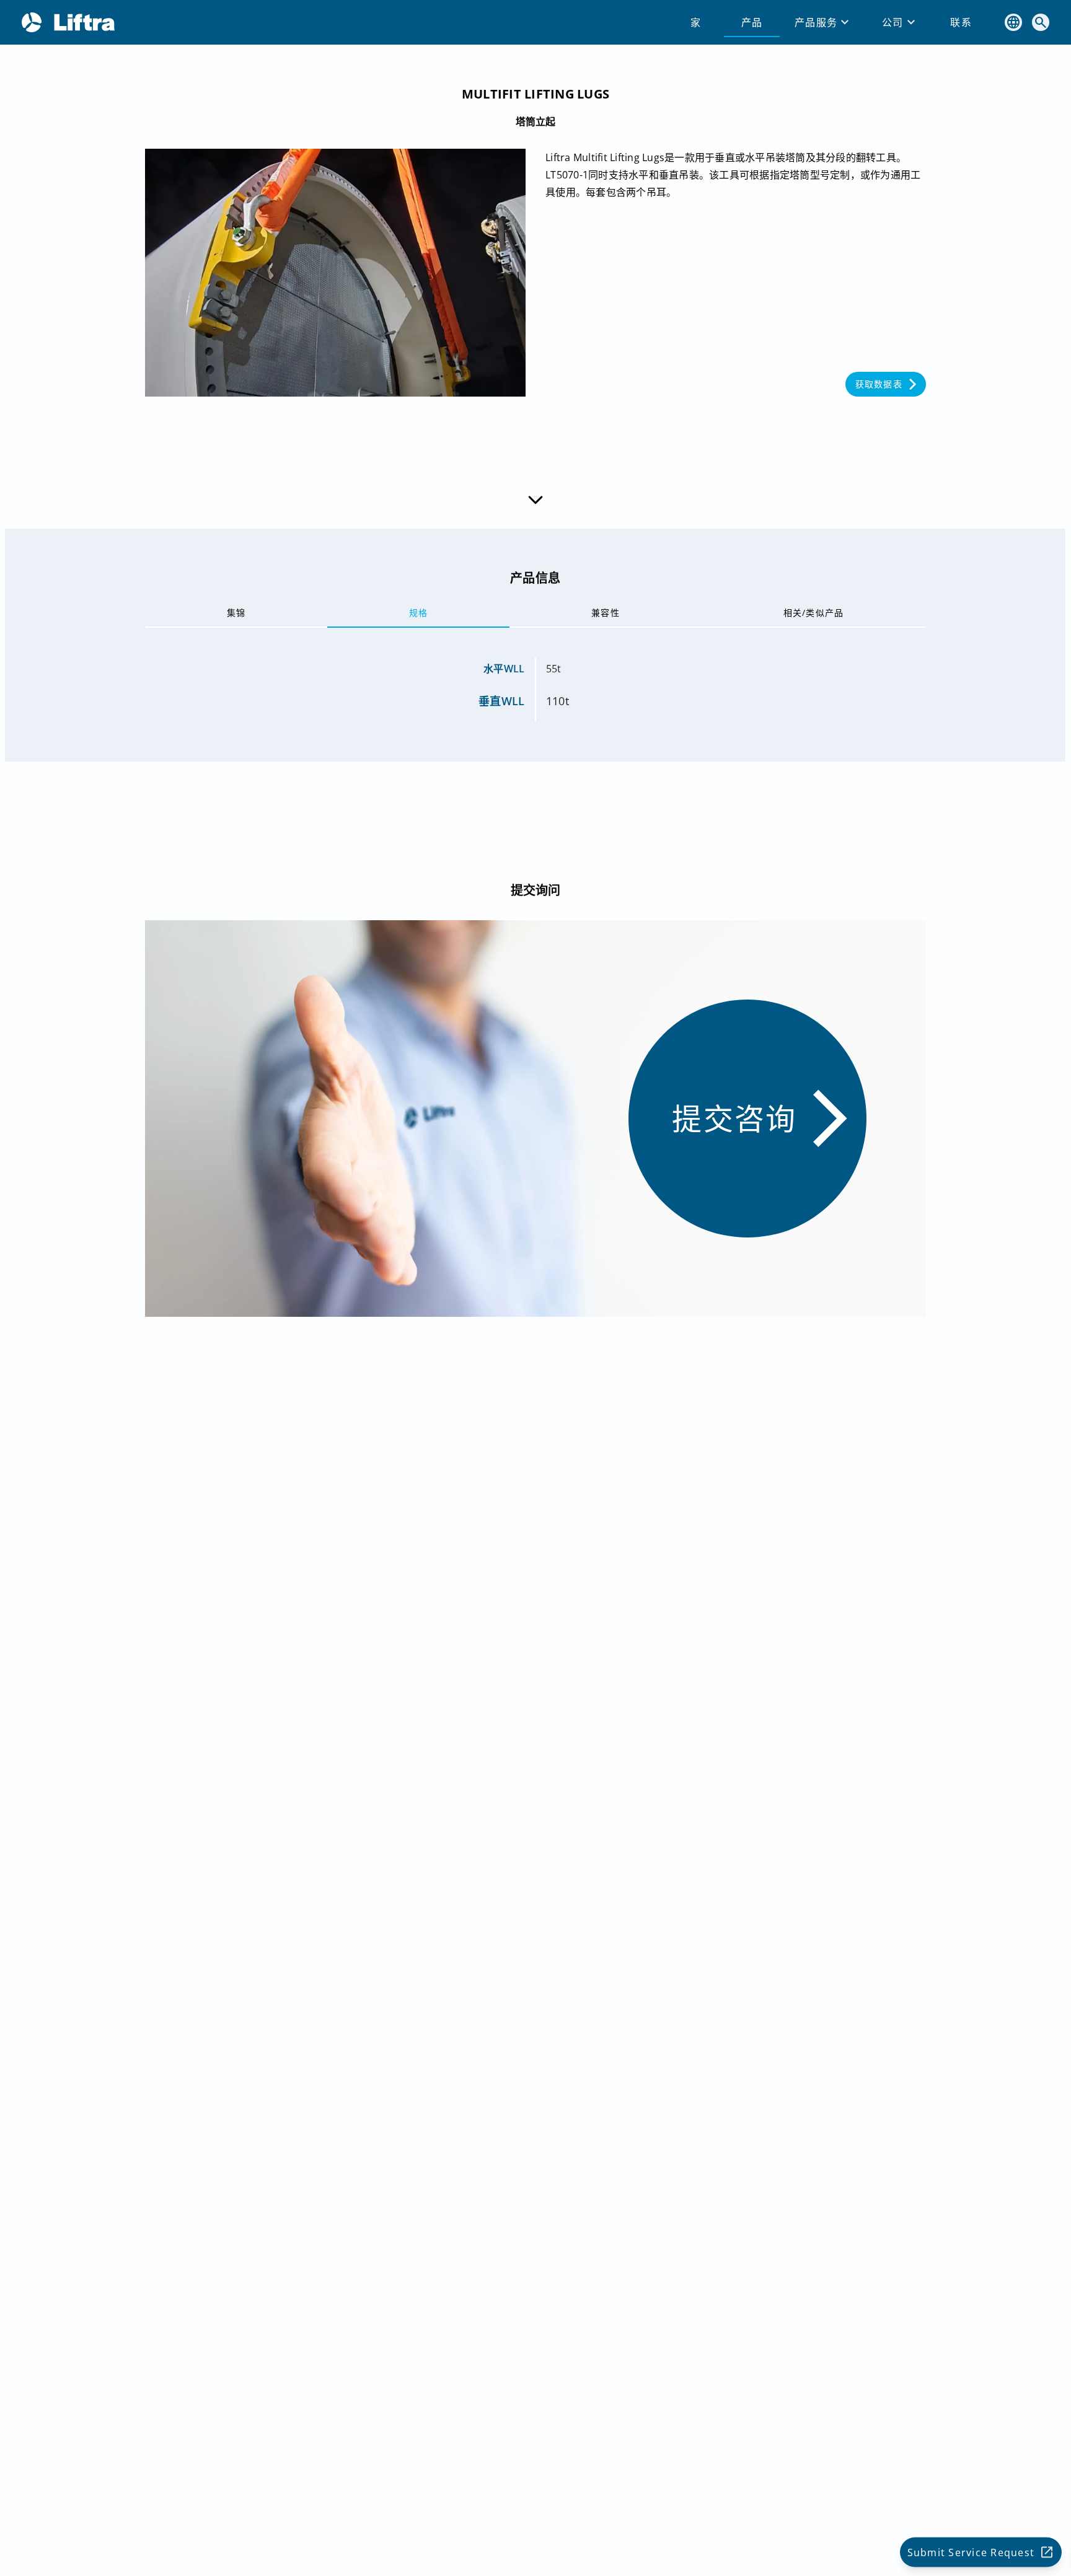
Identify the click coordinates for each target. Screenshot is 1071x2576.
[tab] (696, 22)
